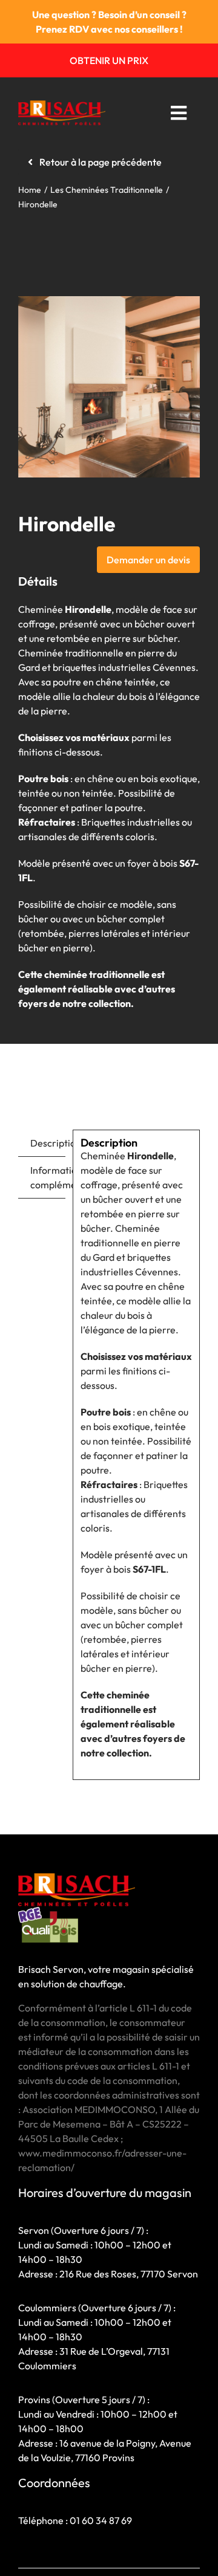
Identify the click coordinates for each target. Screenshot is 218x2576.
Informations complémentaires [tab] (48, 1177)
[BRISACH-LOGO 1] (62, 105)
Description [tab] (48, 1143)
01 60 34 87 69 (101, 2520)
